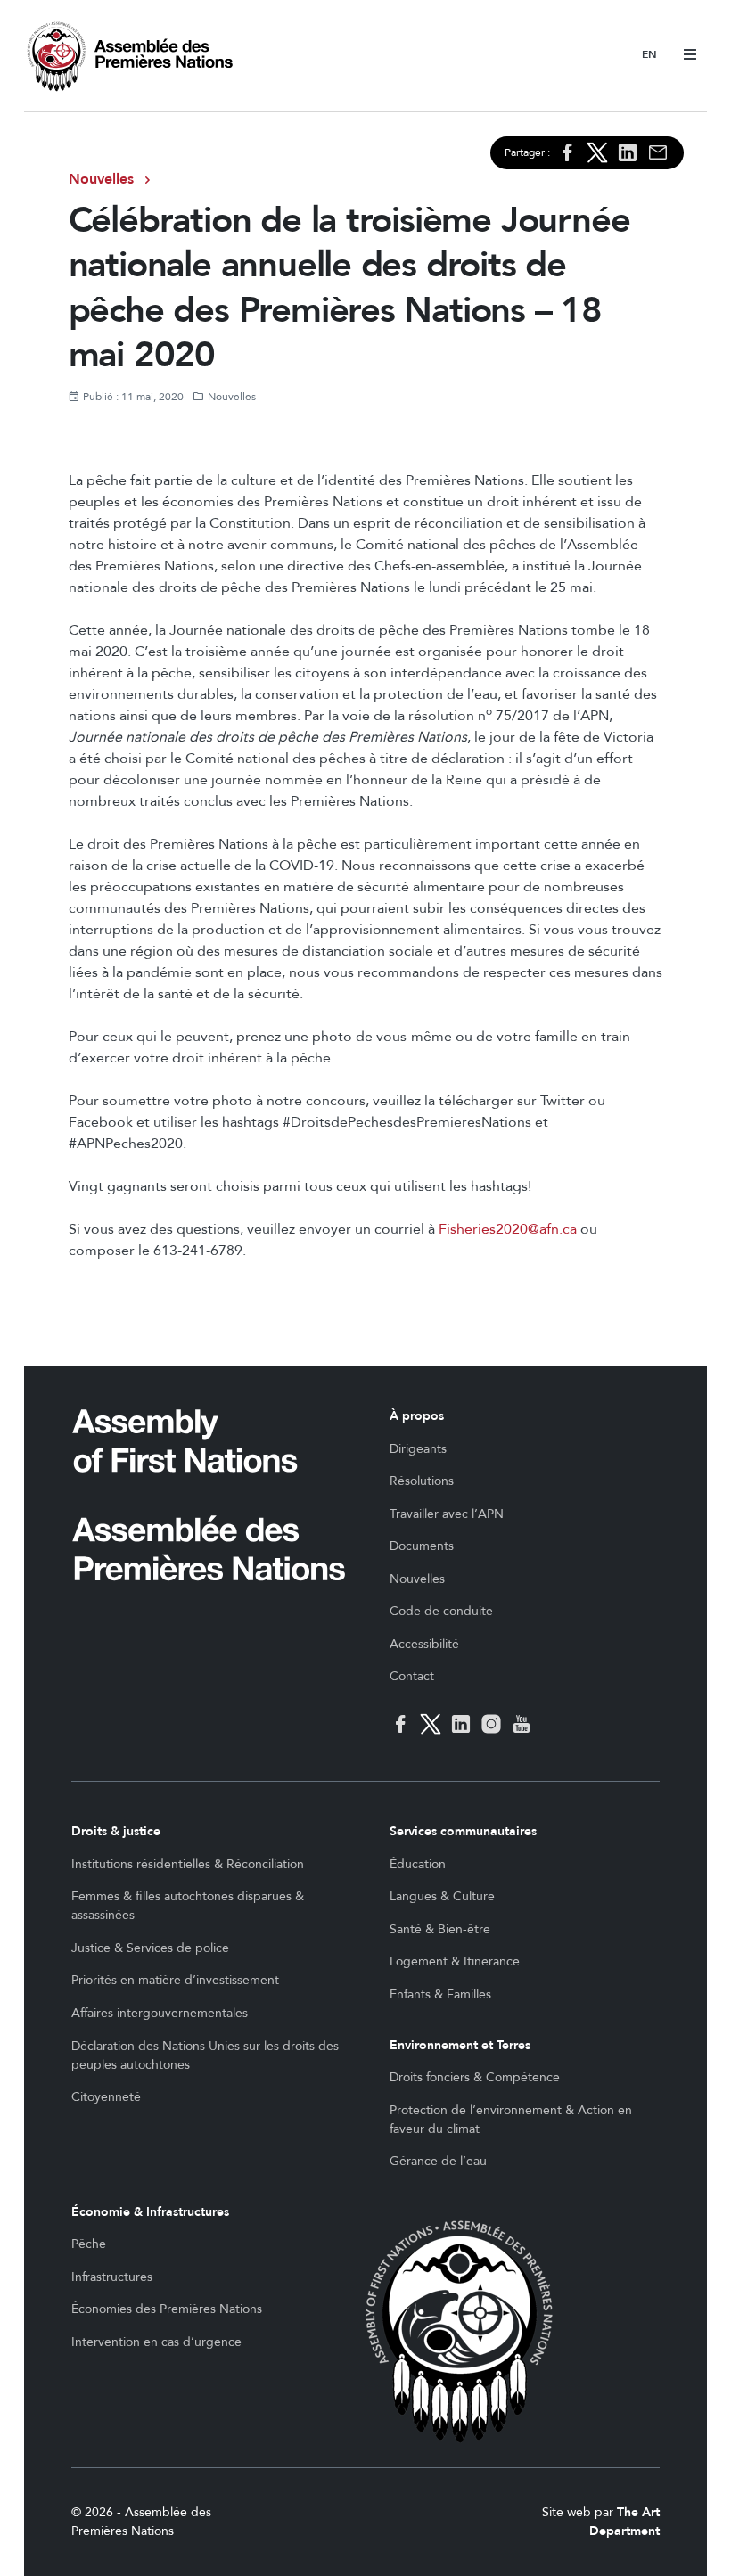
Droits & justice (116, 1831)
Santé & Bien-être (440, 1929)
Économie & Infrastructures (150, 2212)
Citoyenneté (106, 2097)
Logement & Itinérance (455, 1961)
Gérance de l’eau (438, 2161)
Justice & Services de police (150, 1948)
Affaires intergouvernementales (160, 2013)
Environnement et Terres (460, 2045)
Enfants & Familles (440, 1994)
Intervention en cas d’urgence (156, 2342)
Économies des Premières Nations (167, 2309)
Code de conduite (441, 1611)
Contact (412, 1676)
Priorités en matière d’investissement (175, 1980)
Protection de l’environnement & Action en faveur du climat (511, 2120)
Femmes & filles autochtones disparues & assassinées (188, 1906)
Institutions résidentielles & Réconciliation (188, 1864)
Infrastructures (112, 2277)
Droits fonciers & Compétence (475, 2077)
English (649, 56)
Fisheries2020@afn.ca (508, 1229)
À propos (417, 1416)
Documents (422, 1546)
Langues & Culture (442, 1896)
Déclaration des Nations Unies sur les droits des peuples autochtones (205, 2055)
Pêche (89, 2244)
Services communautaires (463, 1831)
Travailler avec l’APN (447, 1514)
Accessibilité (424, 1644)
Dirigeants (418, 1449)
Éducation (418, 1864)
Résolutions (422, 1481)
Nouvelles (101, 179)
